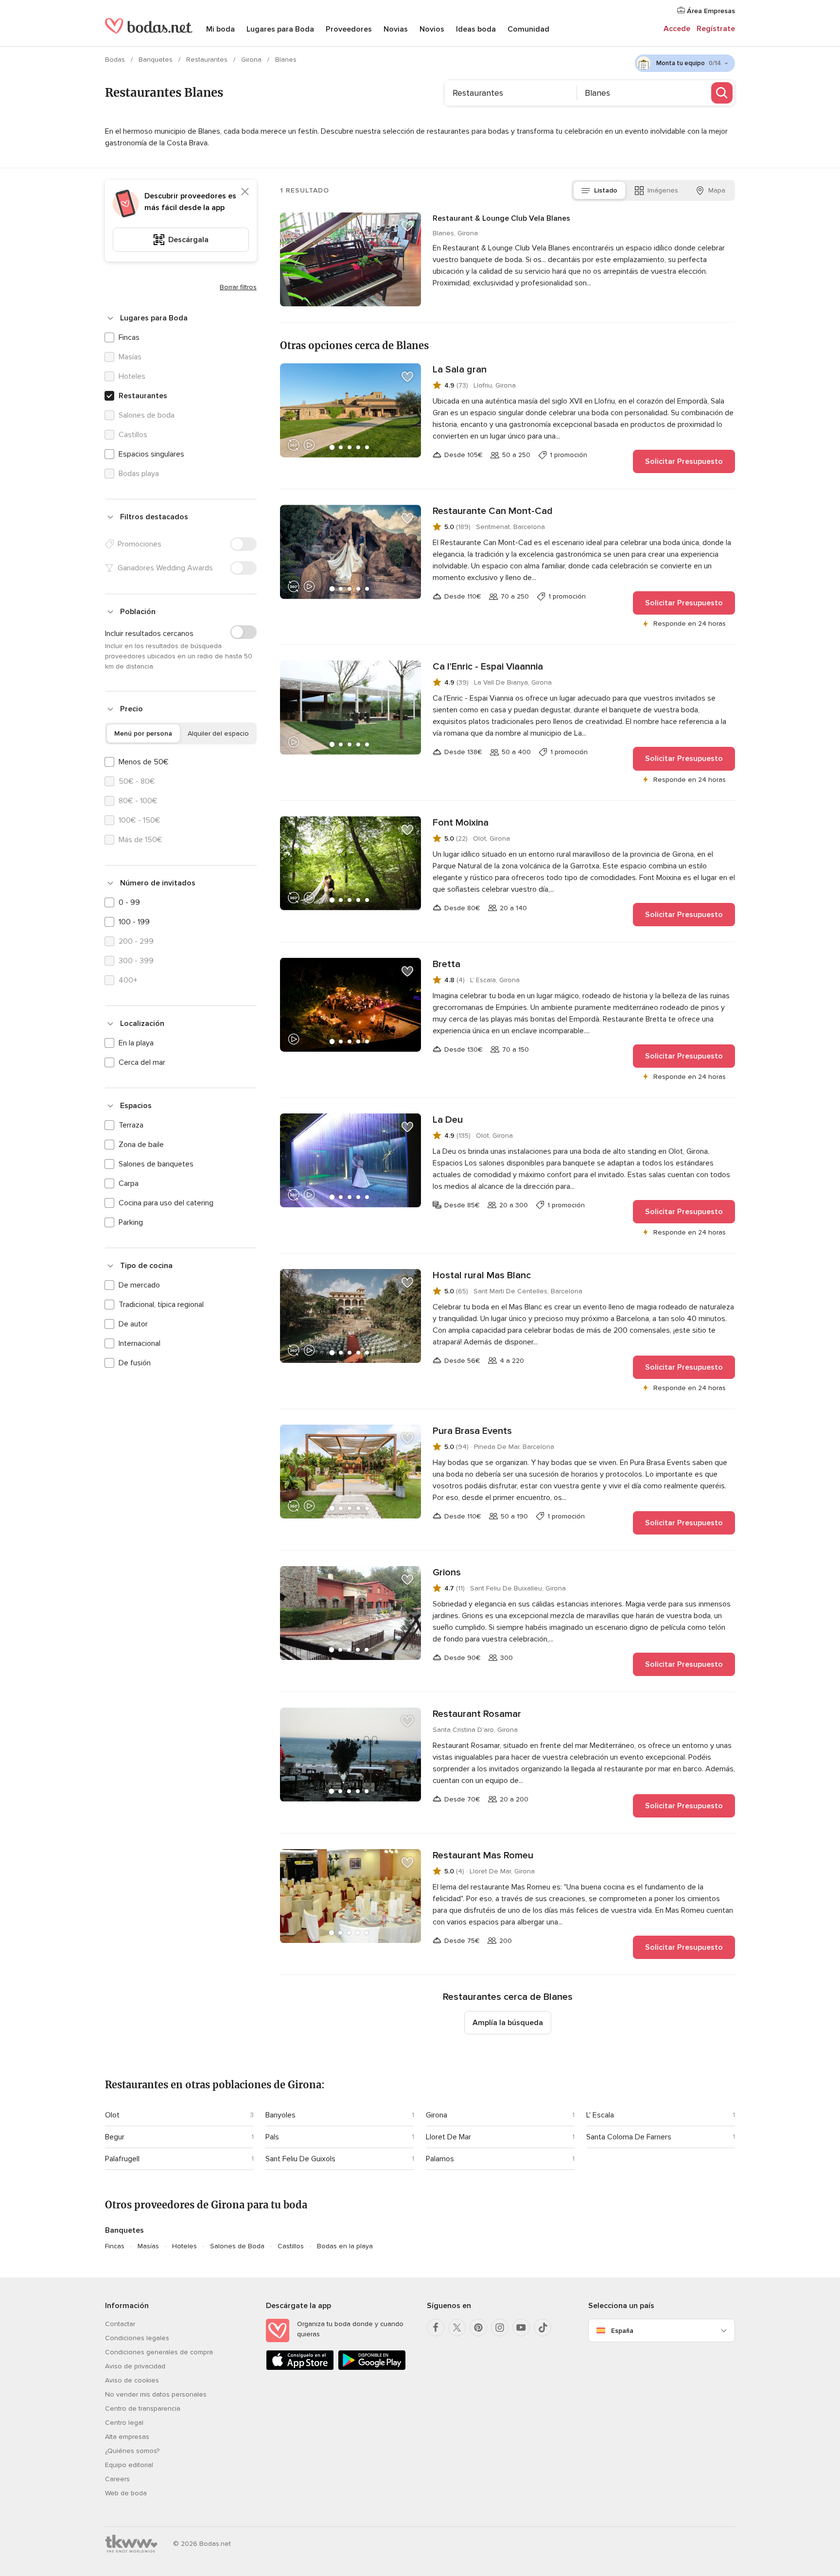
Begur (115, 2137)
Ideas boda (476, 29)
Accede (677, 29)
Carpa (129, 1183)
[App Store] (300, 2368)
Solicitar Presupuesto (684, 461)
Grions (447, 1572)
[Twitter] (457, 2328)
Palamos (440, 2159)
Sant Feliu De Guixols (300, 2159)
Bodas (116, 60)
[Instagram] (500, 2328)
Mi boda (220, 29)
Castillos (291, 2246)
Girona (252, 60)
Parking (131, 1222)
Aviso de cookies (132, 2380)
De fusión (135, 1363)
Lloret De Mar (448, 2137)
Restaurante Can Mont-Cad (493, 511)
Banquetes (157, 60)
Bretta (446, 964)
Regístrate (716, 29)
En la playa (136, 1043)
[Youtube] (521, 2328)
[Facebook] (436, 2328)
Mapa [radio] (717, 190)
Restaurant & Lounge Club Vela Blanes (501, 218)
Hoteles (184, 2246)
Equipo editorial (129, 2465)
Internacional (140, 1343)
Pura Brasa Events (472, 1431)
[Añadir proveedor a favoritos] (407, 226)
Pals (272, 2137)
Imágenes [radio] (663, 190)
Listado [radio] (606, 190)
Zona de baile (141, 1145)
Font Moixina (461, 823)
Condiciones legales (137, 2338)
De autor (133, 1324)
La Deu (448, 1120)
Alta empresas (127, 2437)
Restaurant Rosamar (477, 1714)
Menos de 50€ (144, 762)
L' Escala (600, 2115)
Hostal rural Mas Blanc (482, 1275)
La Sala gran (460, 370)
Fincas (129, 337)
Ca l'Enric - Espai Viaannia (488, 667)
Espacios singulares (151, 454)
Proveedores (349, 29)
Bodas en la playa (345, 2246)
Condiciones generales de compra (159, 2352)
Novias (396, 29)
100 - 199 (134, 922)
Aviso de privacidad (135, 2366)
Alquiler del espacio (218, 733)
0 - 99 (129, 902)
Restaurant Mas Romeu (483, 1855)
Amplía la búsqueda (508, 2023)
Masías (148, 2246)
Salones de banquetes (156, 1164)
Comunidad (528, 29)
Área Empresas (710, 11)
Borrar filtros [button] (238, 287)
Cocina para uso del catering (166, 1203)
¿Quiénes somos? (132, 2451)
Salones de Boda (237, 2246)
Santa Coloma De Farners (629, 2137)
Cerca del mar (142, 1062)
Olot (112, 2115)
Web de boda (126, 2493)
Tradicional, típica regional (161, 1305)
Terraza (131, 1125)
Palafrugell (122, 2159)
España (622, 2331)
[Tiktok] (542, 2328)
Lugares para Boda (280, 29)
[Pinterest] (478, 2328)
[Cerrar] (245, 192)
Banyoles (280, 2115)
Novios (432, 29)
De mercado (139, 1285)
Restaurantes (208, 60)
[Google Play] (372, 2368)
